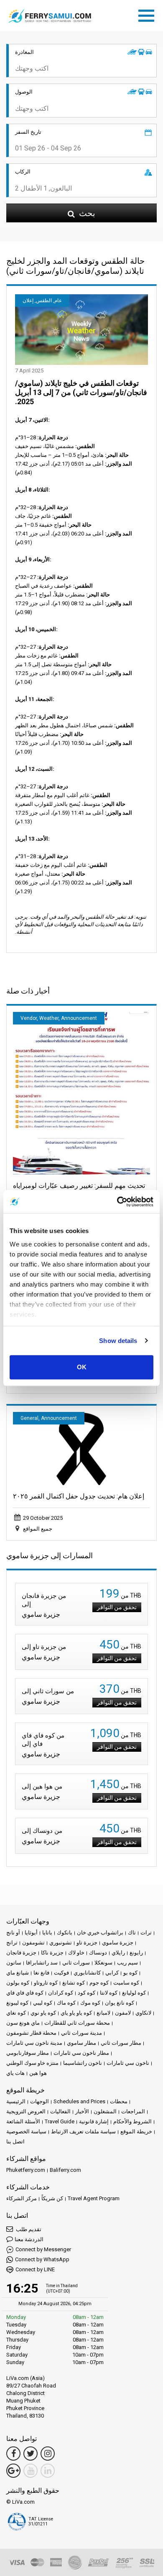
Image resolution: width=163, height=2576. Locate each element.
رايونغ (136, 1953)
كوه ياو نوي (43, 2013)
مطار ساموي (81, 2043)
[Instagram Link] (48, 2454)
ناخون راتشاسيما (83, 2063)
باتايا (47, 1933)
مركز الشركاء (22, 2198)
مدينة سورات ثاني (81, 2033)
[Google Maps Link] (13, 2471)
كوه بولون (18, 1983)
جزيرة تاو (87, 1943)
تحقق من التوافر (117, 1607)
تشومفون (33, 1943)
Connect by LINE (35, 2269)
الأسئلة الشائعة (23, 2121)
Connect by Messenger (43, 2249)
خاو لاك (76, 1953)
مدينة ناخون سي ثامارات (34, 2043)
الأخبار (82, 2111)
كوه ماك (66, 2003)
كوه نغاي (16, 2013)
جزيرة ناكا (52, 1953)
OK (82, 1367)
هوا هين (38, 2073)
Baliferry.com (65, 2170)
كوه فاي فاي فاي (25, 1993)
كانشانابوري (87, 1973)
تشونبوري (61, 1943)
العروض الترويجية (26, 2111)
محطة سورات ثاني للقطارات (77, 2023)
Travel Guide (60, 2121)
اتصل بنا (15, 2142)
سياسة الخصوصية (26, 2131)
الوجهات (39, 2101)
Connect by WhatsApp (42, 2259)
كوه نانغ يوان (120, 2003)
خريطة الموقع (136, 2131)
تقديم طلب (28, 2229)
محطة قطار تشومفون (31, 2033)
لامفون (123, 2013)
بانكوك (65, 1933)
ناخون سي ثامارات (128, 2063)
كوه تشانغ (74, 1983)
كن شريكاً (52, 2198)
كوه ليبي (43, 2003)
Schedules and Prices (79, 2101)
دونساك (98, 1953)
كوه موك (90, 2003)
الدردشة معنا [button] (29, 2239)
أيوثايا (31, 1933)
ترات (146, 1933)
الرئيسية (16, 2101)
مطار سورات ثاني (121, 2043)
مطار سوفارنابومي (28, 2053)
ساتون (14, 1963)
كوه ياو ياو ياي (76, 2013)
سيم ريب (127, 1963)
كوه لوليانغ (134, 1993)
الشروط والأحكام (132, 2121)
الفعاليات (60, 2111)
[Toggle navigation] (148, 14)
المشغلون (105, 2111)
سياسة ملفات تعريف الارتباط (83, 2131)
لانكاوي (143, 2013)
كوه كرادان (61, 1993)
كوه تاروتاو (46, 1983)
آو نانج (13, 1933)
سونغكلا (103, 1963)
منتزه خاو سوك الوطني (32, 2063)
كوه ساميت (126, 1983)
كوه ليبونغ (17, 2003)
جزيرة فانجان (21, 1953)
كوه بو (130, 1973)
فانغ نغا (41, 1973)
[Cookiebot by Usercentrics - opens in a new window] (117, 1202)
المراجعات (133, 2111)
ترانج (12, 1943)
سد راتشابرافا (42, 1963)
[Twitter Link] (31, 2454)
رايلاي (118, 1953)
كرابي (112, 1973)
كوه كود (87, 1993)
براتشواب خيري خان (100, 1933)
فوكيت (61, 1973)
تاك (132, 1933)
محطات (119, 2101)
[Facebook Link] (13, 2454)
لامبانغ (103, 2013)
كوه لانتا (109, 1993)
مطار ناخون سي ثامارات (81, 2053)
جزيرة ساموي (118, 1943)
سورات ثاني (76, 1963)
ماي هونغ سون (23, 2023)
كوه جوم (99, 1983)
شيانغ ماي (18, 1973)
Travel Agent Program (94, 2198)
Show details (118, 1341)
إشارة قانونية (94, 2121)
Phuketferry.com (26, 2170)
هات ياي (15, 2073)
